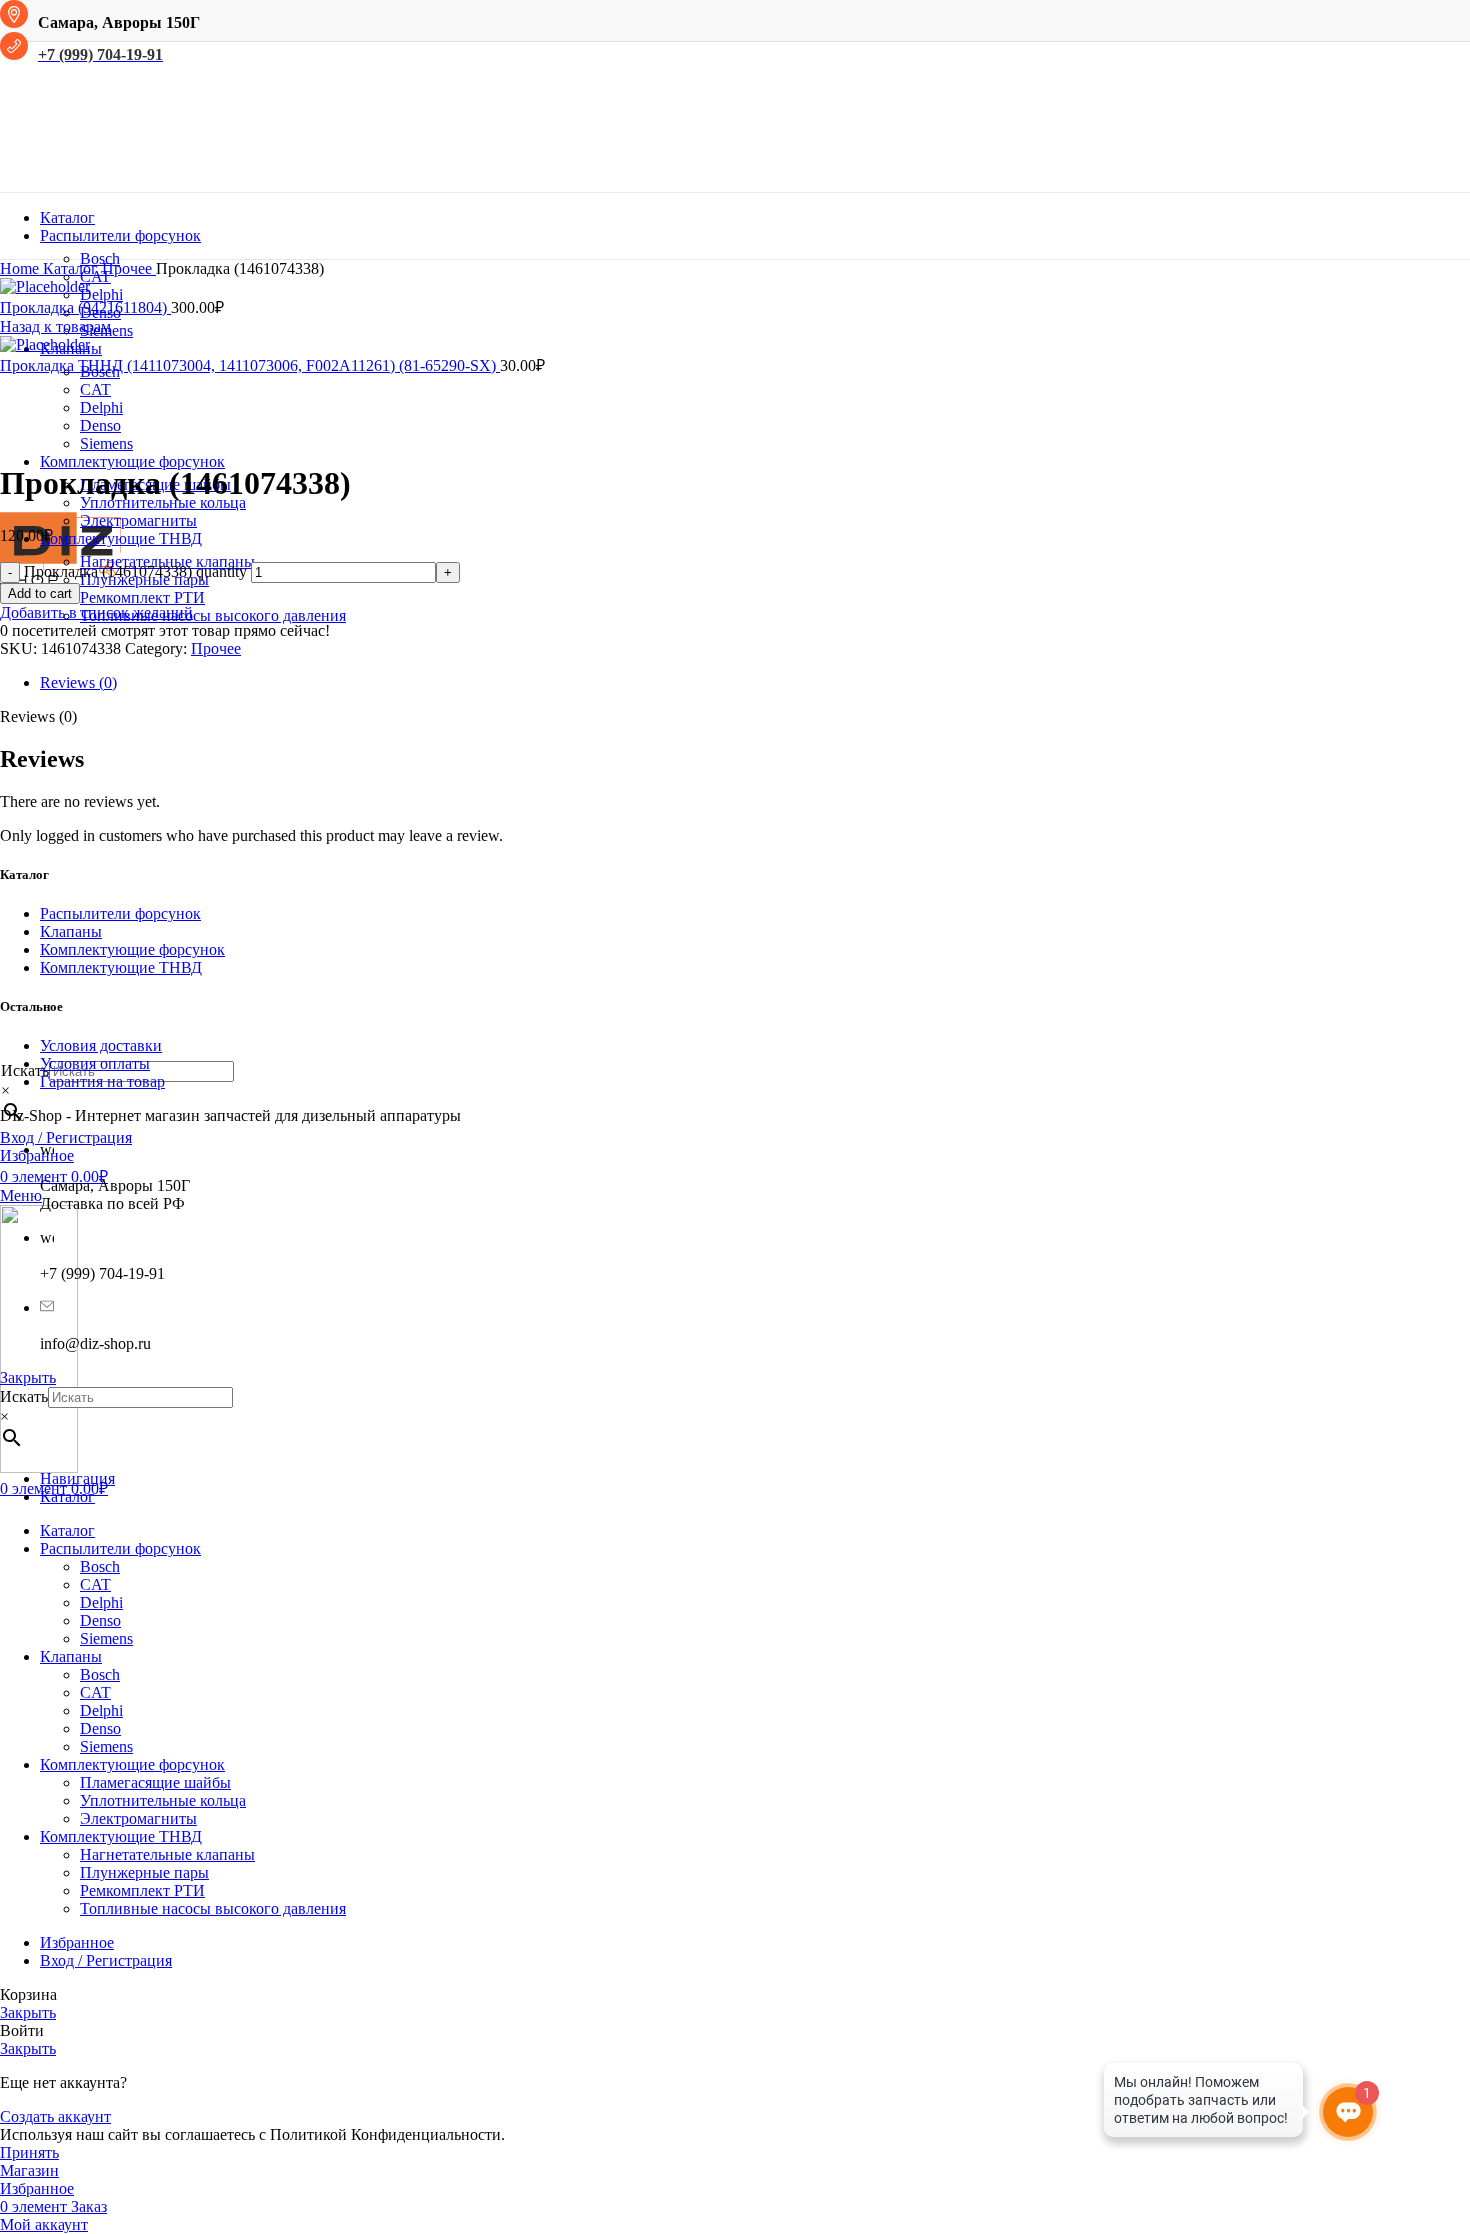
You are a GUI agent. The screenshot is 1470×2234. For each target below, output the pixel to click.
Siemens (106, 1638)
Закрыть (28, 1377)
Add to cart (40, 593)
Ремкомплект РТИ (142, 597)
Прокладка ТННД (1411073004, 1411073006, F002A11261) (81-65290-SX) (250, 365)
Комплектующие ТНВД (121, 967)
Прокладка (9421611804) (85, 307)
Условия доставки (101, 1045)
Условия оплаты (95, 1063)
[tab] (755, 683)
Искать (24, 1396)
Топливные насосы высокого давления (213, 615)
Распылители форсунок (120, 913)
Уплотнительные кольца (163, 502)
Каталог (72, 268)
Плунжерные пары (144, 1872)
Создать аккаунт (55, 2116)
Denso (100, 1620)
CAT (95, 389)
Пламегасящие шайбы (155, 1782)
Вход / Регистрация (106, 1960)
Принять (29, 2152)
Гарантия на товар (102, 1081)
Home (21, 268)
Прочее (129, 268)
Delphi (101, 294)
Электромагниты (138, 520)
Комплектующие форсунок (132, 949)
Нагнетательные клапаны (167, 1854)
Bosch (100, 258)
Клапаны (71, 931)
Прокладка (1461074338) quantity (135, 571)
